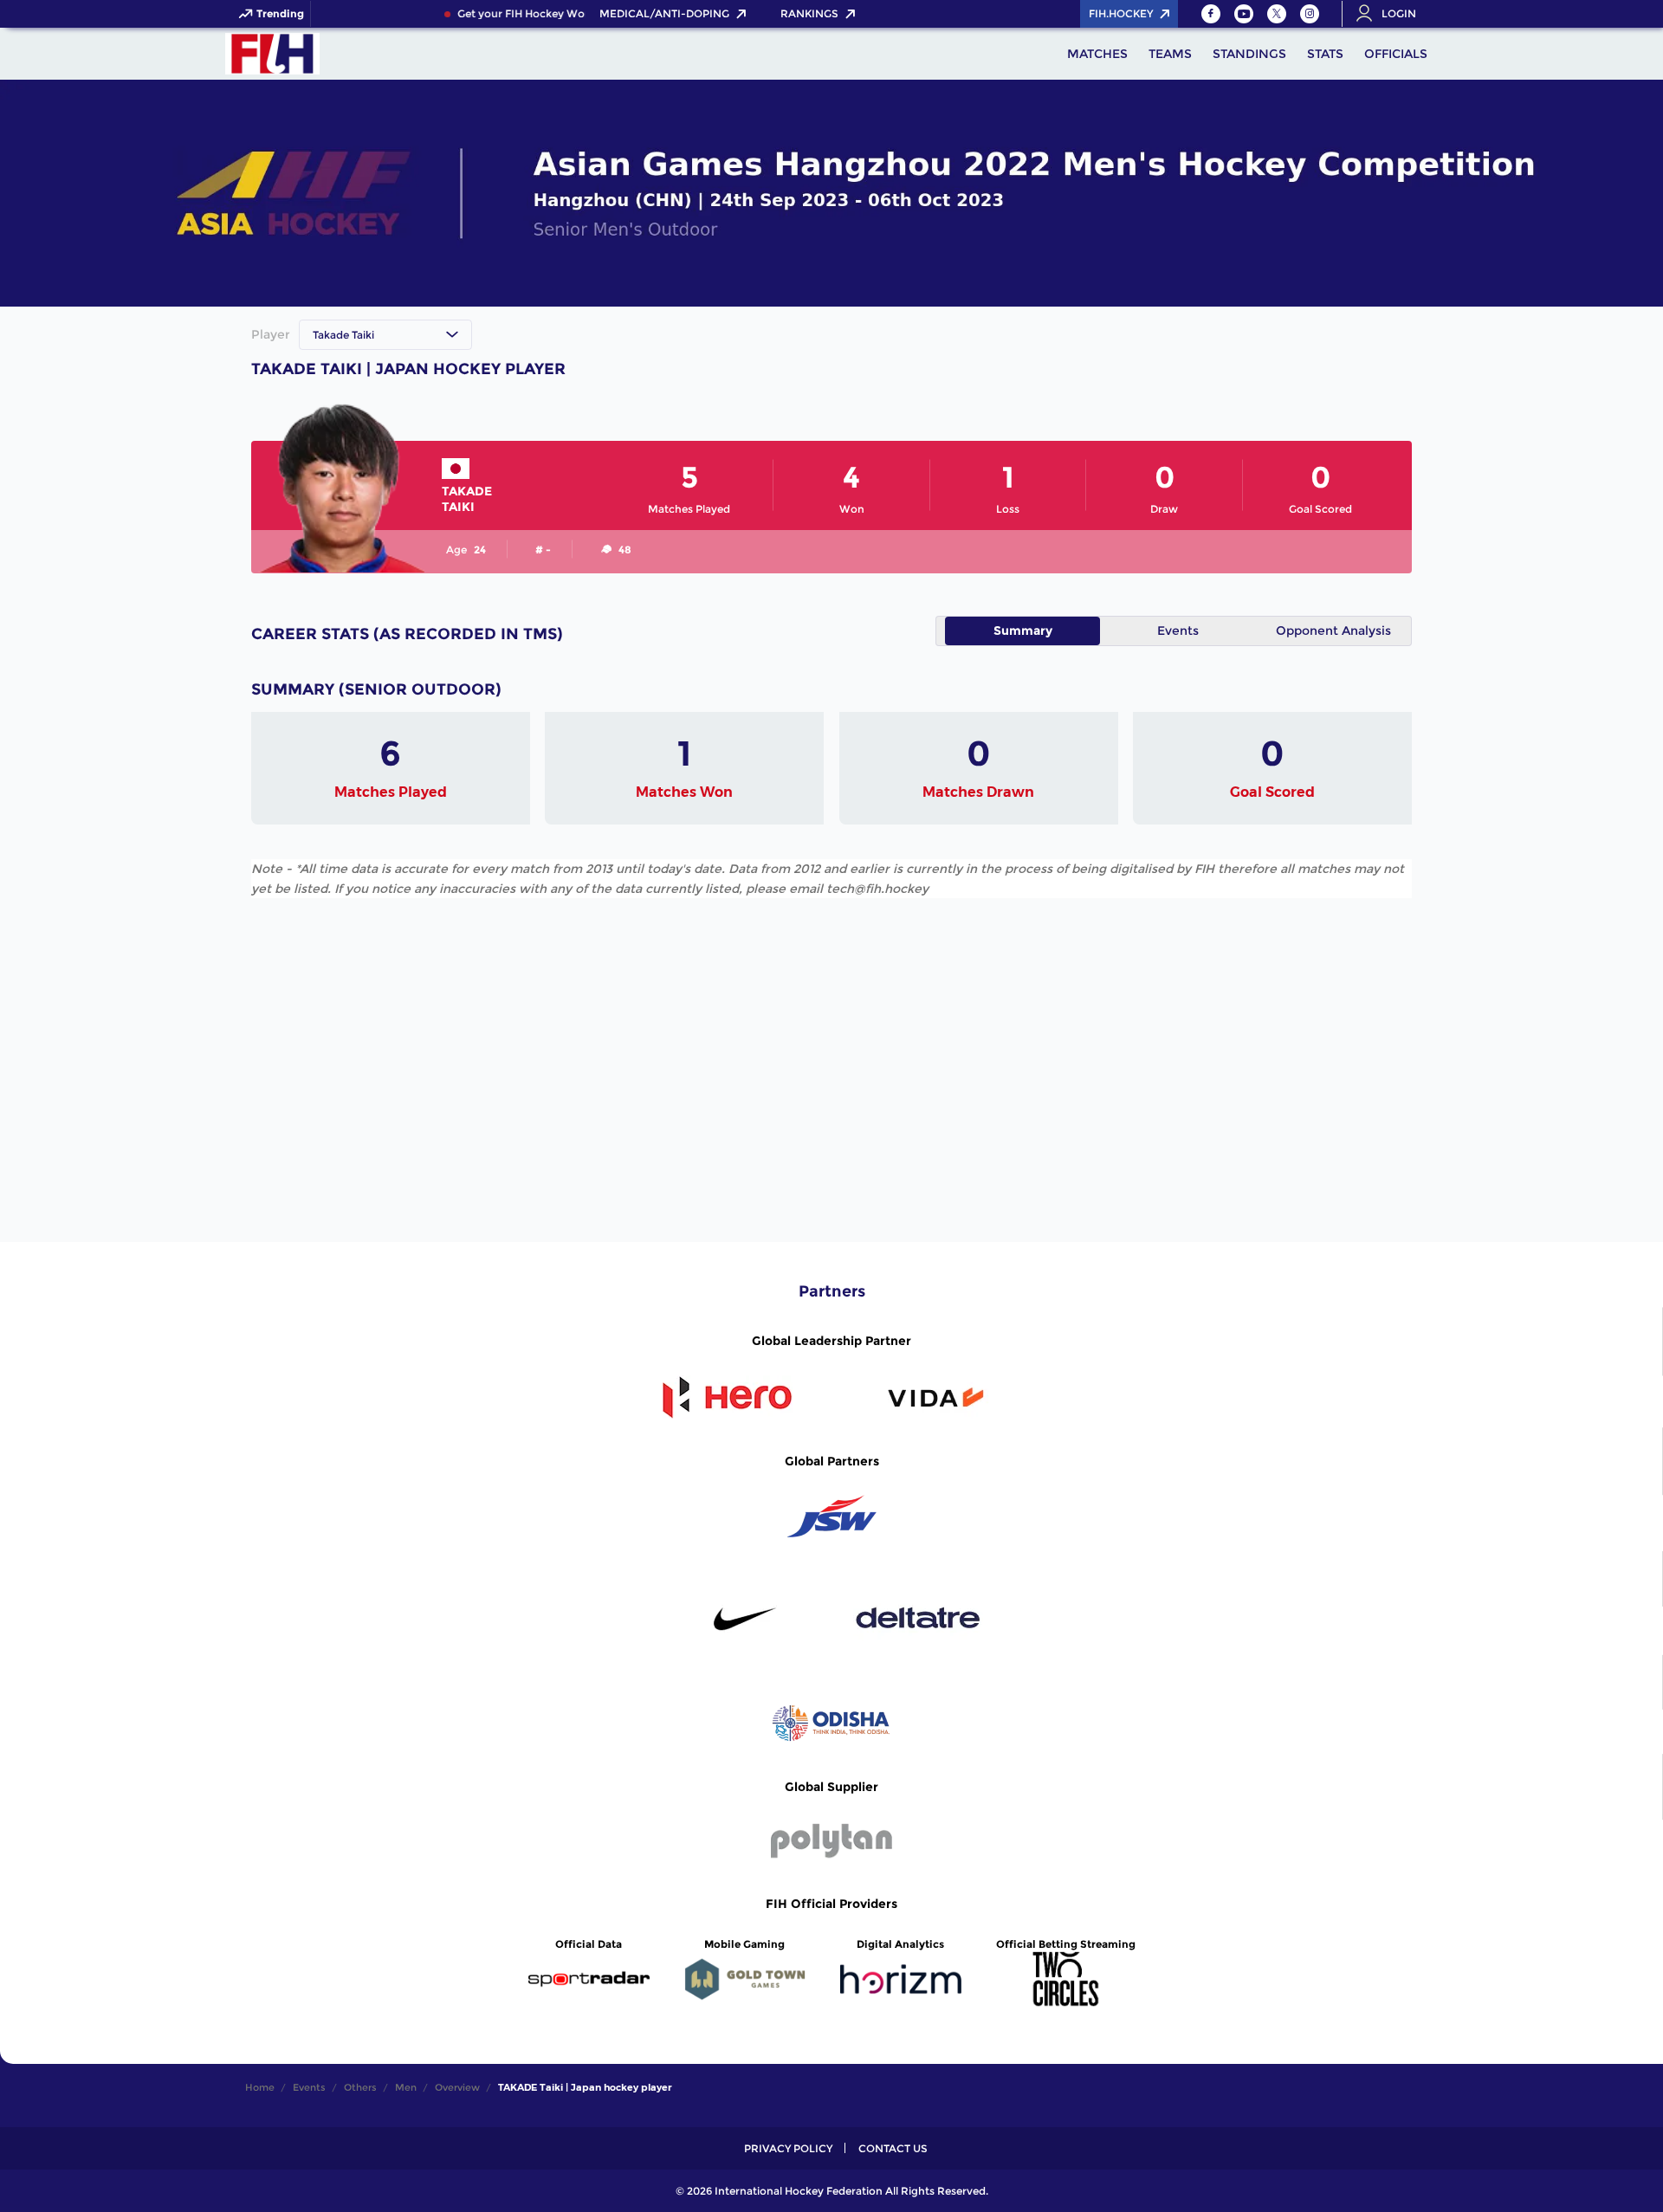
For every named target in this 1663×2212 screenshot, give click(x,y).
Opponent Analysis (1333, 631)
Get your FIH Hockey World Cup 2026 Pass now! (569, 14)
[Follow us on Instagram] (1310, 14)
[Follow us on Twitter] (1277, 14)
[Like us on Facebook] (1211, 14)
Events (1178, 631)
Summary (1023, 631)
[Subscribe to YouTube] (1244, 14)
